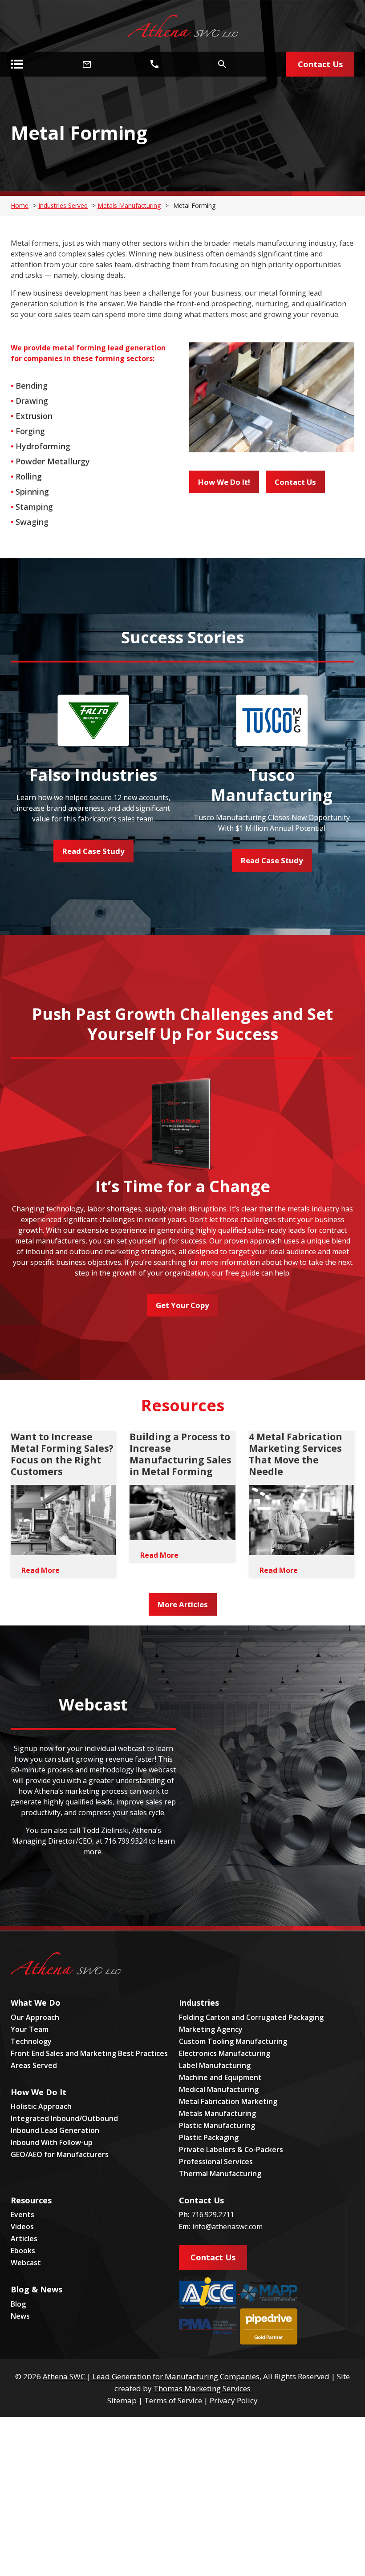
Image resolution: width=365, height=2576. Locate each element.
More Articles (183, 1604)
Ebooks (23, 2251)
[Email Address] (87, 64)
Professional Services (216, 2162)
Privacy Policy (234, 2400)
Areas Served (34, 2065)
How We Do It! (224, 482)
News (20, 2316)
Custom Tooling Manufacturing (233, 2041)
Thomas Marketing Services (202, 2388)
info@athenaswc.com (227, 2227)
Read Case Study (93, 851)
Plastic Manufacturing (217, 2125)
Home (20, 205)
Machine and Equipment (220, 2077)
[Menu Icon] (17, 64)
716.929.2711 (213, 2214)
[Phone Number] (154, 64)
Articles (24, 2239)
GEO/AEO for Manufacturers (60, 2154)
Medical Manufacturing (219, 2089)
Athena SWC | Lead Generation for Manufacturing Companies (151, 2376)
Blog (18, 2304)
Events (22, 2214)
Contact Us (295, 482)
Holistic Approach (41, 2106)
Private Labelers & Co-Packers (231, 2149)
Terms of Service (173, 2400)
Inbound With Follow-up (52, 2142)
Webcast (26, 2263)
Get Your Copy (182, 1305)
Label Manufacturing (215, 2065)
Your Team (30, 2029)
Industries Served (63, 205)
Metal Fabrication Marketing (228, 2101)
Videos (22, 2227)
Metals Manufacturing (129, 205)
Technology (31, 2041)
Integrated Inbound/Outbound (64, 2118)
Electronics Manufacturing (225, 2053)
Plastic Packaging (209, 2137)
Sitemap (122, 2400)
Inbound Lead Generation (55, 2130)
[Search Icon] (222, 64)
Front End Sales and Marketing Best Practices (89, 2053)
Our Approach (35, 2017)
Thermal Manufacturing (220, 2174)
